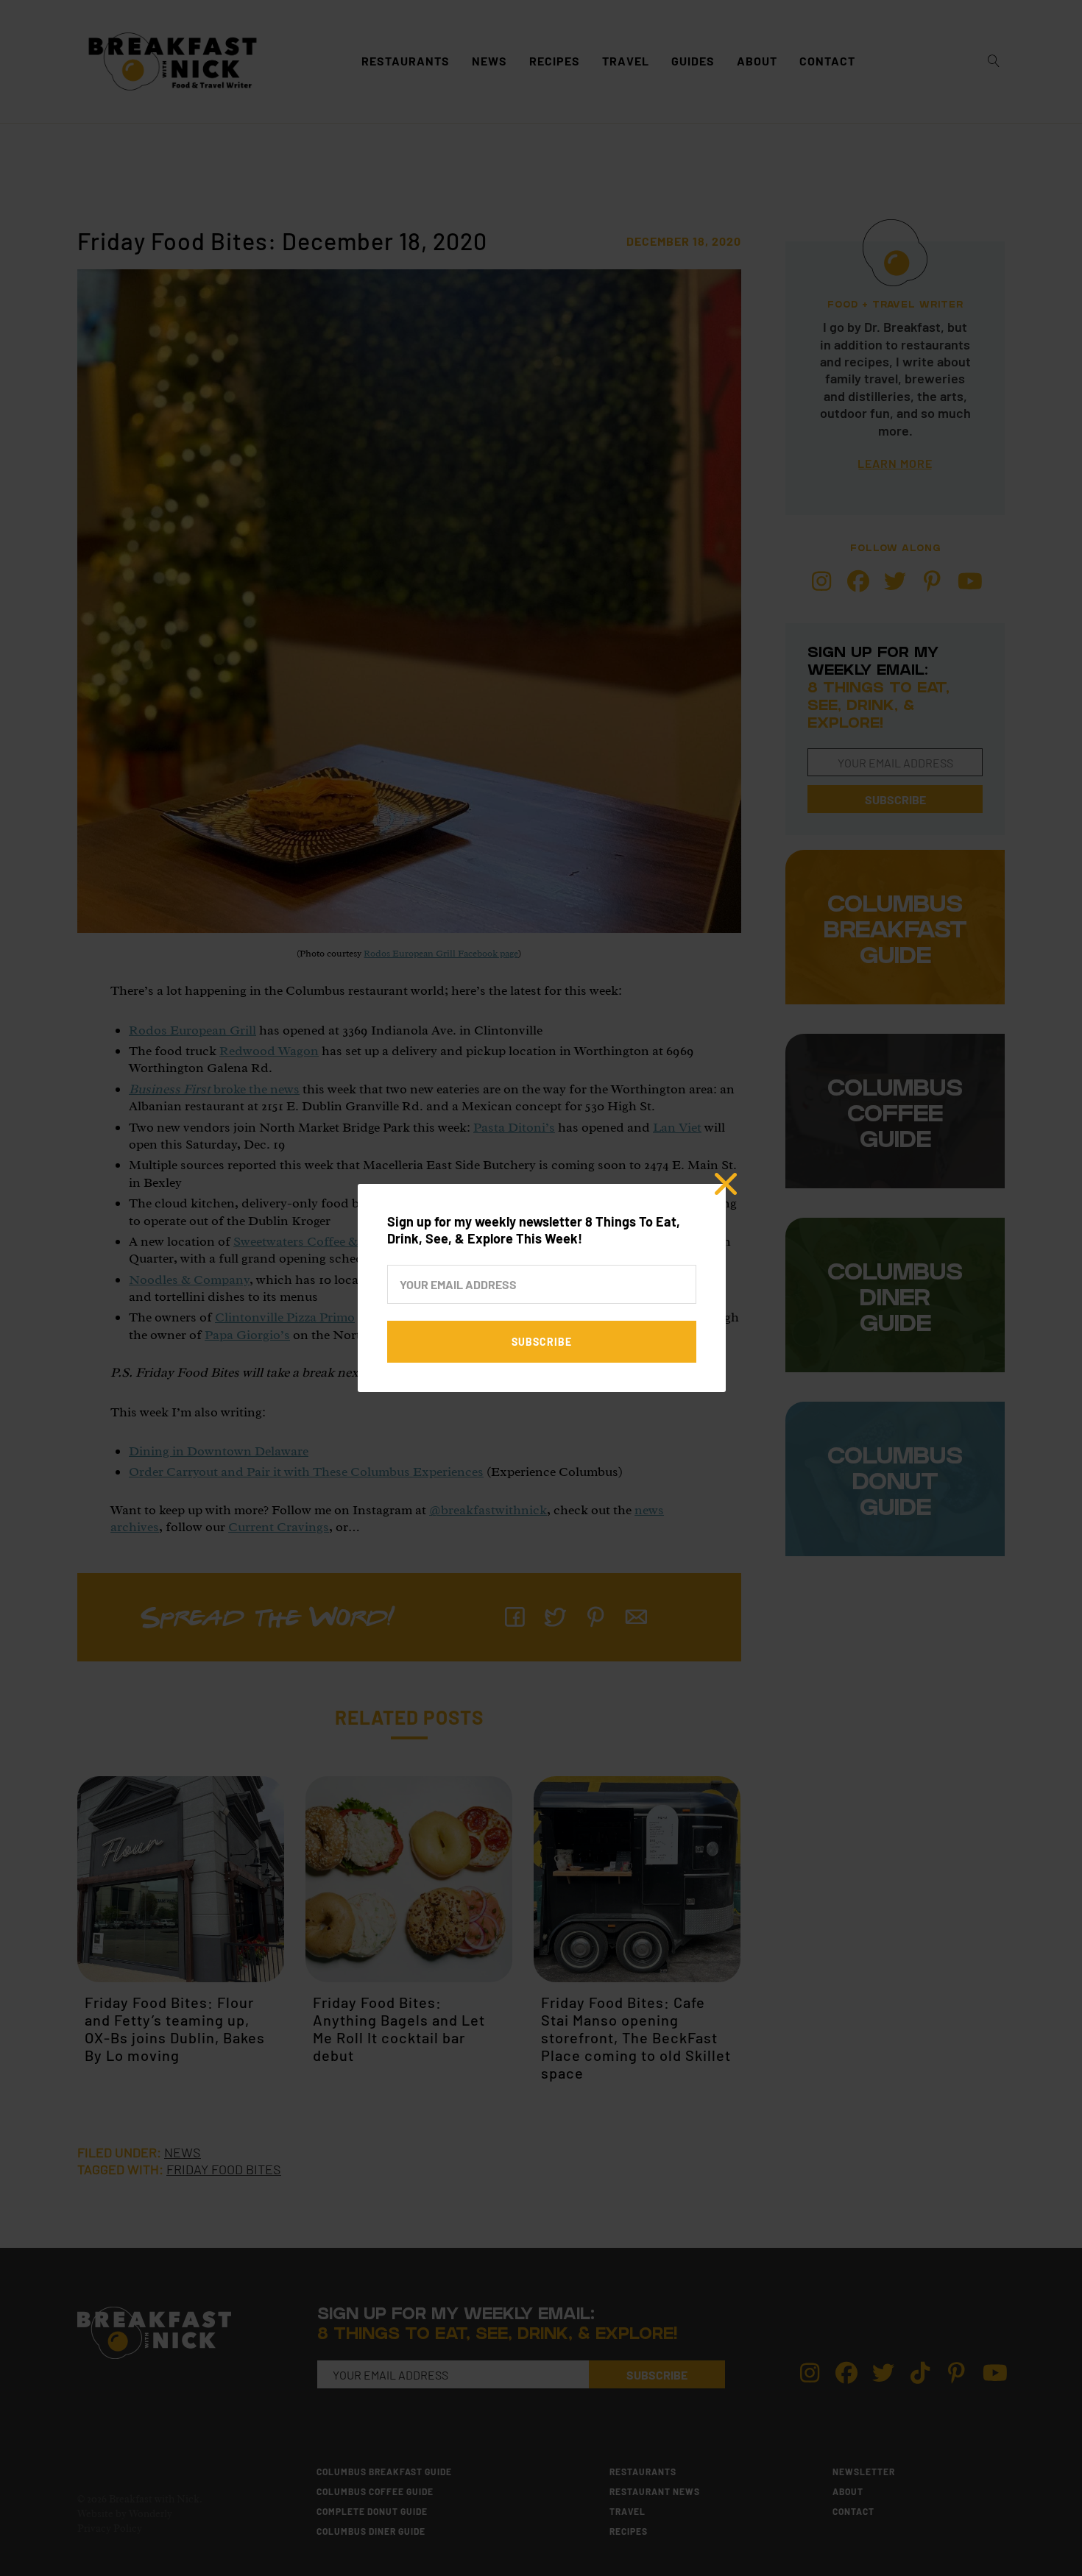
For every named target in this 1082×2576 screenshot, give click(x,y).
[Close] (726, 1184)
